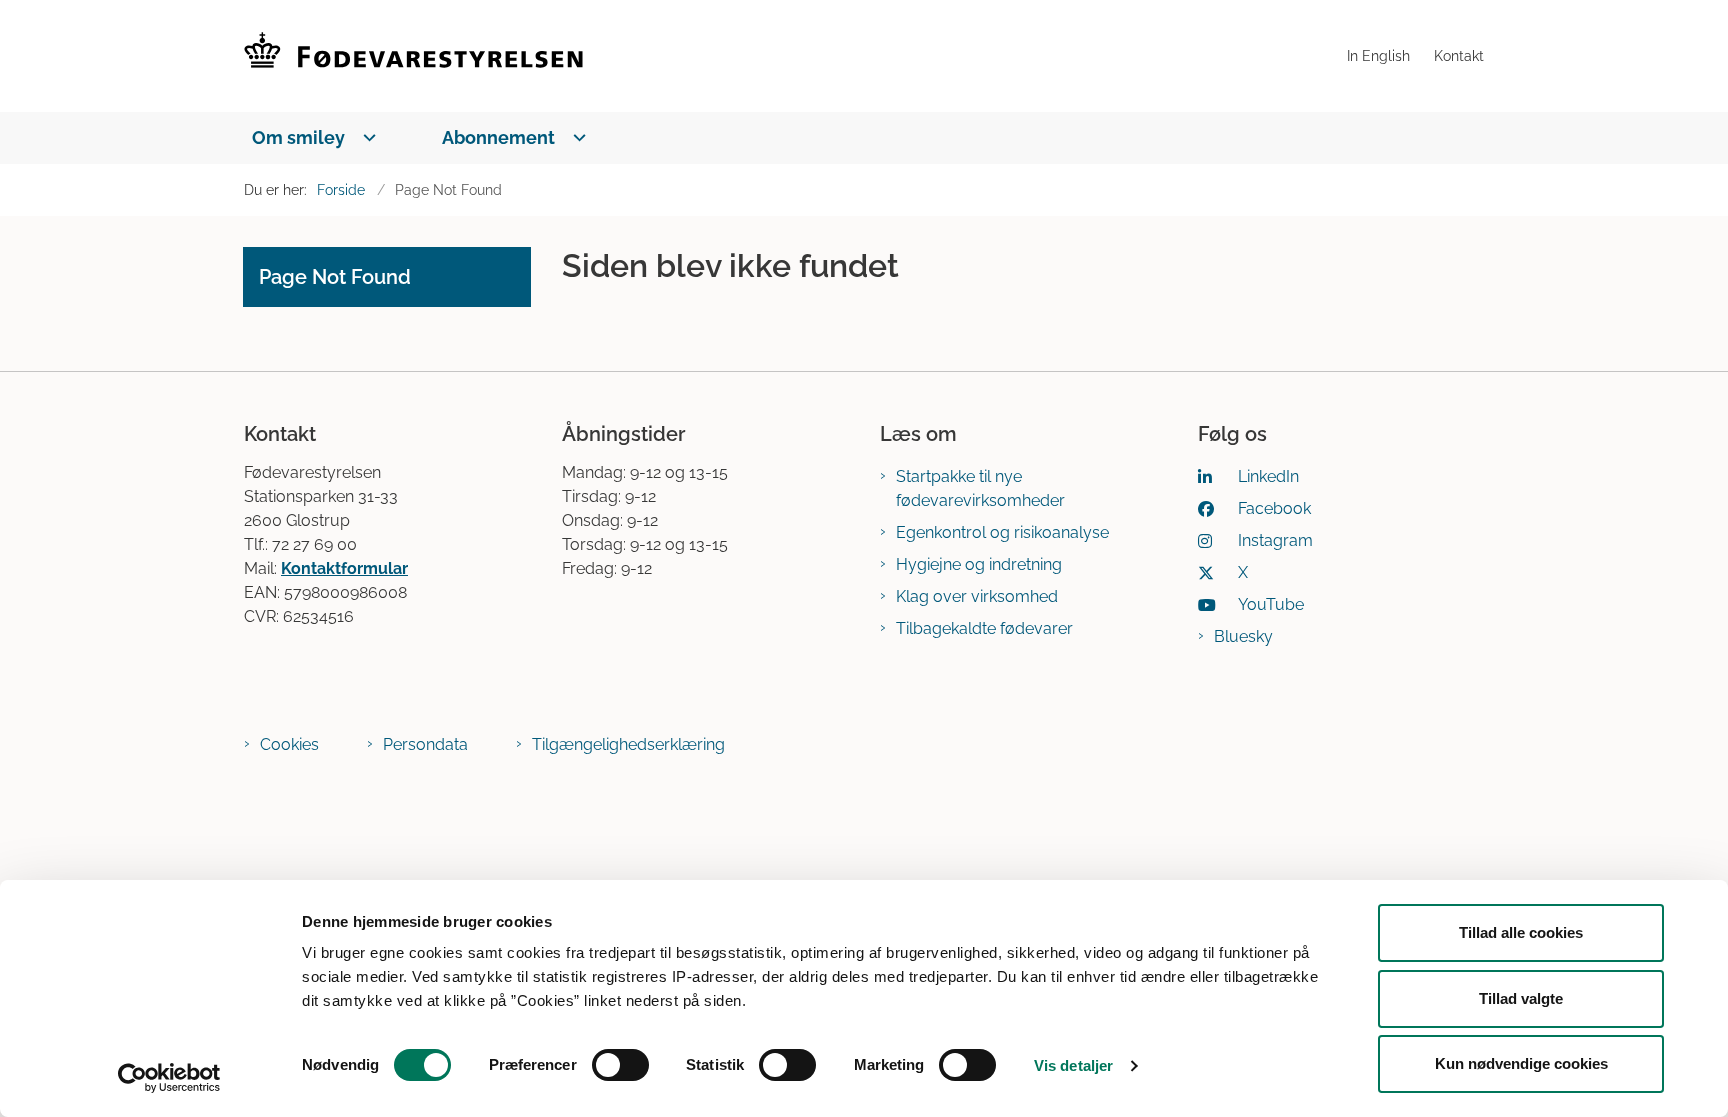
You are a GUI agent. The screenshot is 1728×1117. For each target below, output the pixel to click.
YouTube (1271, 604)
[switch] (620, 1065)
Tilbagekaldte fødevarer (984, 628)
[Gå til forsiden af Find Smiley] (789, 56)
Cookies (289, 744)
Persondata (425, 744)
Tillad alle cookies (1521, 932)
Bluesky (1243, 636)
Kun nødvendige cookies (1521, 1063)
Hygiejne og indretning (979, 564)
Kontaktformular (344, 568)
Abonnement (498, 137)
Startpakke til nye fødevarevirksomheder (980, 488)
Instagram (1275, 540)
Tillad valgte (1521, 998)
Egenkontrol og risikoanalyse (1002, 532)
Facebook (1274, 508)
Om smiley (298, 137)
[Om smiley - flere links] (365, 137)
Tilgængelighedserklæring (628, 744)
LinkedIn (1268, 476)
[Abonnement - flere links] (575, 137)
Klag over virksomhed (977, 596)
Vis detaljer (1073, 1065)
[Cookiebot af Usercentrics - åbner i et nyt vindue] (169, 1078)
